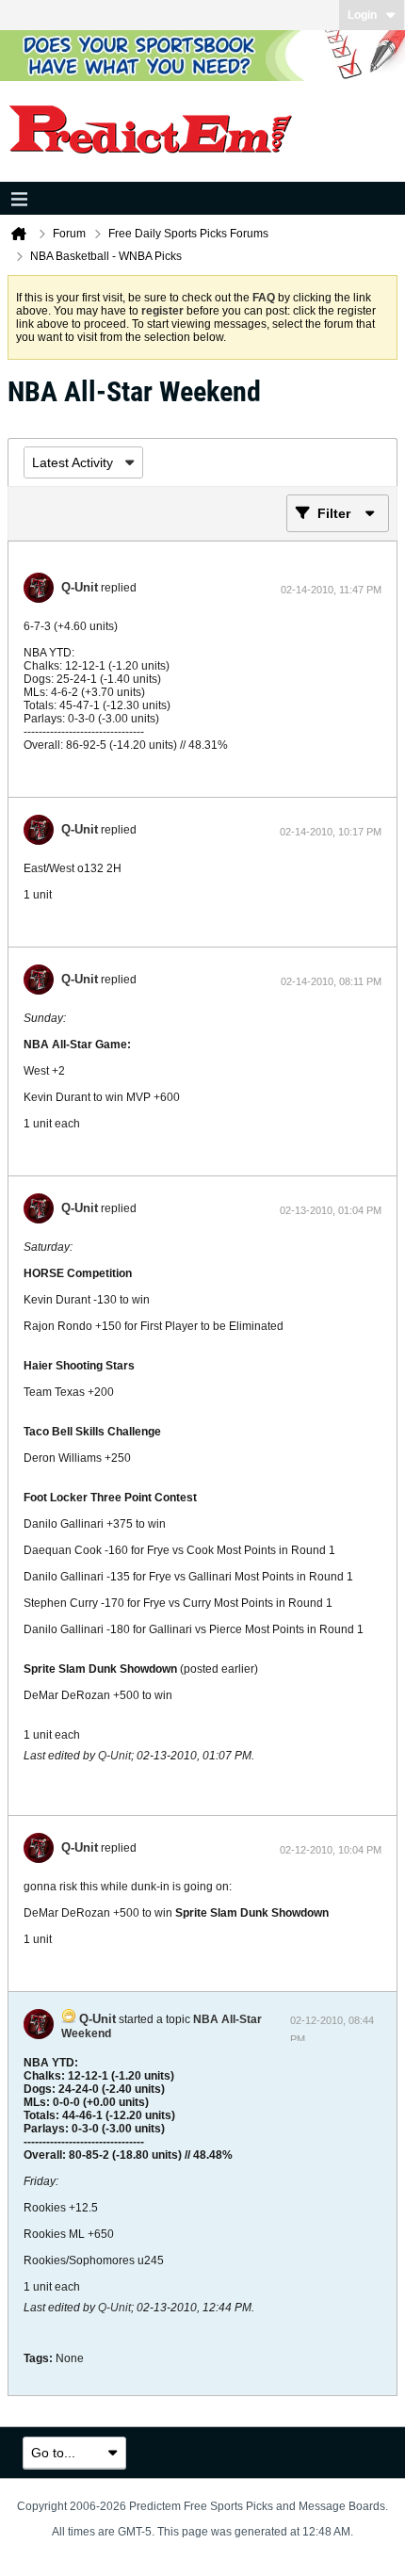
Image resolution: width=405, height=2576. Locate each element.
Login (362, 15)
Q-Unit (80, 587)
